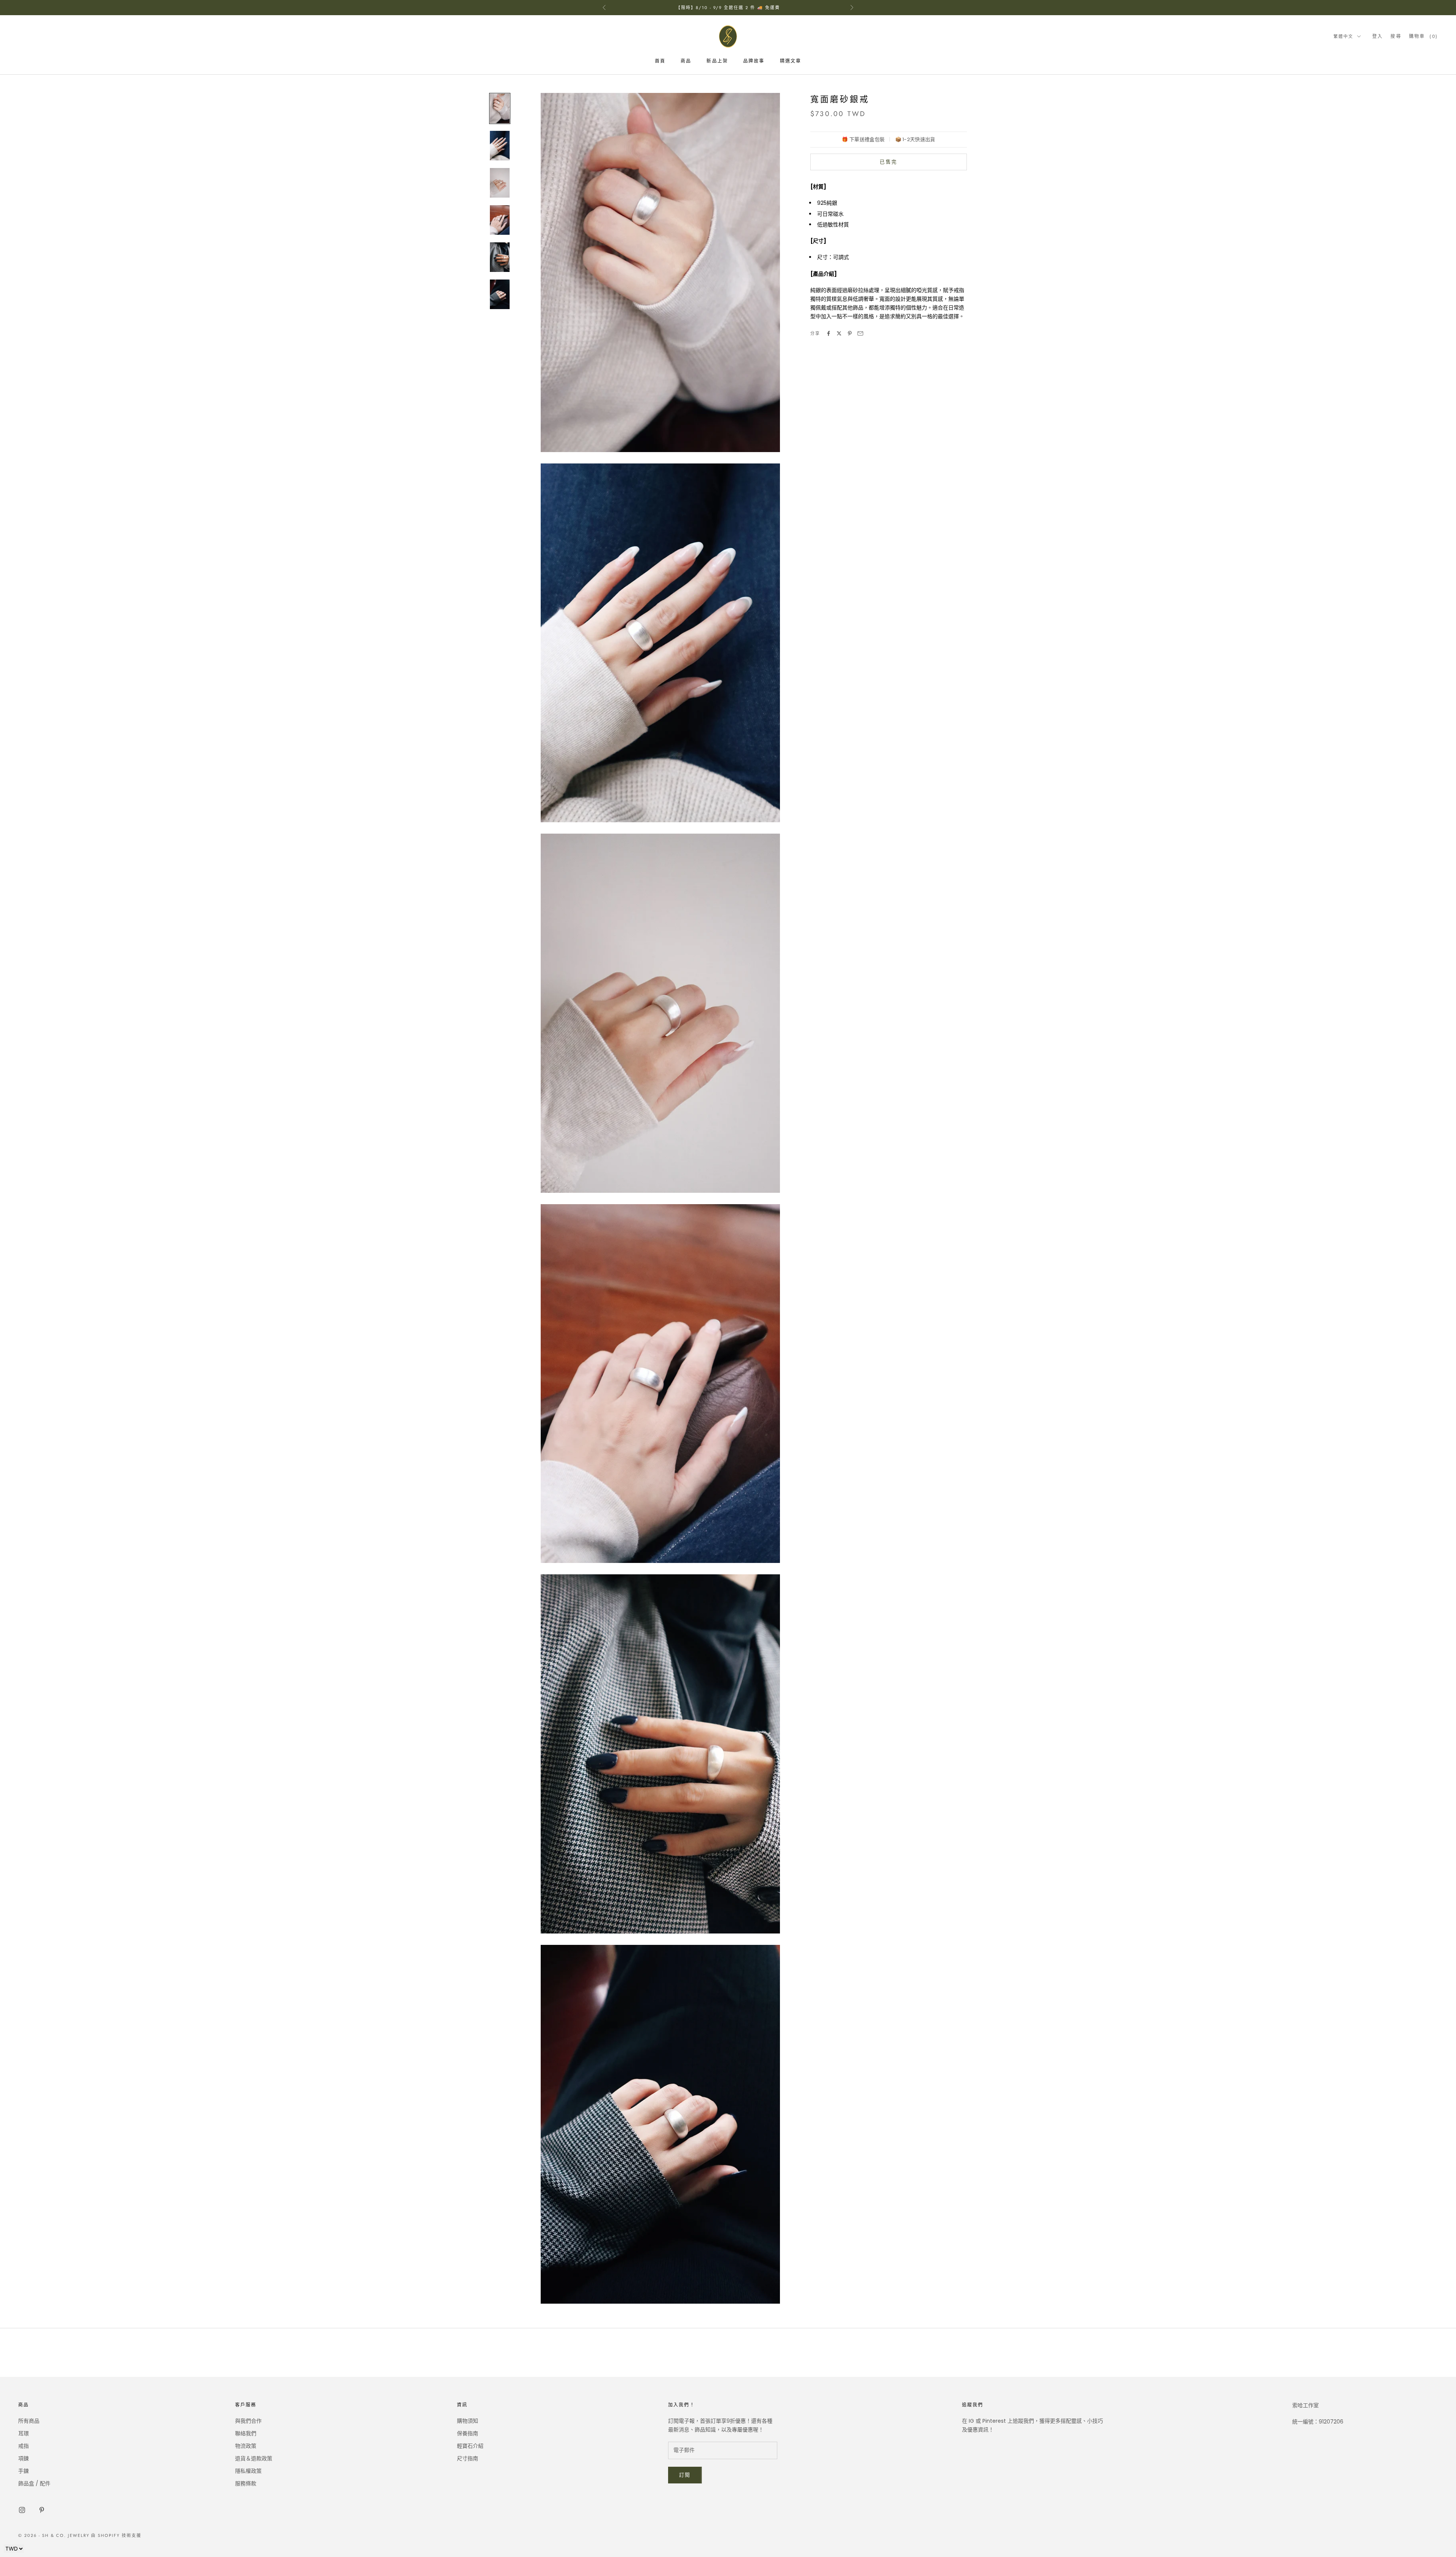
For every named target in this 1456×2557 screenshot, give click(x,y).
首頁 (660, 61)
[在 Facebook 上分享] (828, 333)
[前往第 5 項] (500, 257)
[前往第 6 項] (500, 294)
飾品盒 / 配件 (34, 2483)
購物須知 (468, 2421)
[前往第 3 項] (500, 183)
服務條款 (246, 2483)
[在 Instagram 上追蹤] (22, 2510)
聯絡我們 (246, 2433)
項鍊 (24, 2458)
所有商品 (29, 2421)
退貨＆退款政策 (254, 2458)
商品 (686, 61)
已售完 (888, 162)
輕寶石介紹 (470, 2446)
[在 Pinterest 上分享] (850, 333)
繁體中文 (1343, 36)
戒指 (24, 2446)
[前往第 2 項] (500, 146)
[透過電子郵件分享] (860, 333)
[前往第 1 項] (500, 108)
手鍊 (24, 2471)
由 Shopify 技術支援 (116, 2535)
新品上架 (717, 61)
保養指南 (468, 2433)
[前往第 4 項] (500, 220)
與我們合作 (248, 2421)
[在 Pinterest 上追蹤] (42, 2510)
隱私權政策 (248, 2471)
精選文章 (791, 61)
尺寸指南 (468, 2458)
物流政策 (246, 2446)
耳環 (24, 2433)
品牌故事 (754, 61)
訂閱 (685, 2475)
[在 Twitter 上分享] (839, 333)
